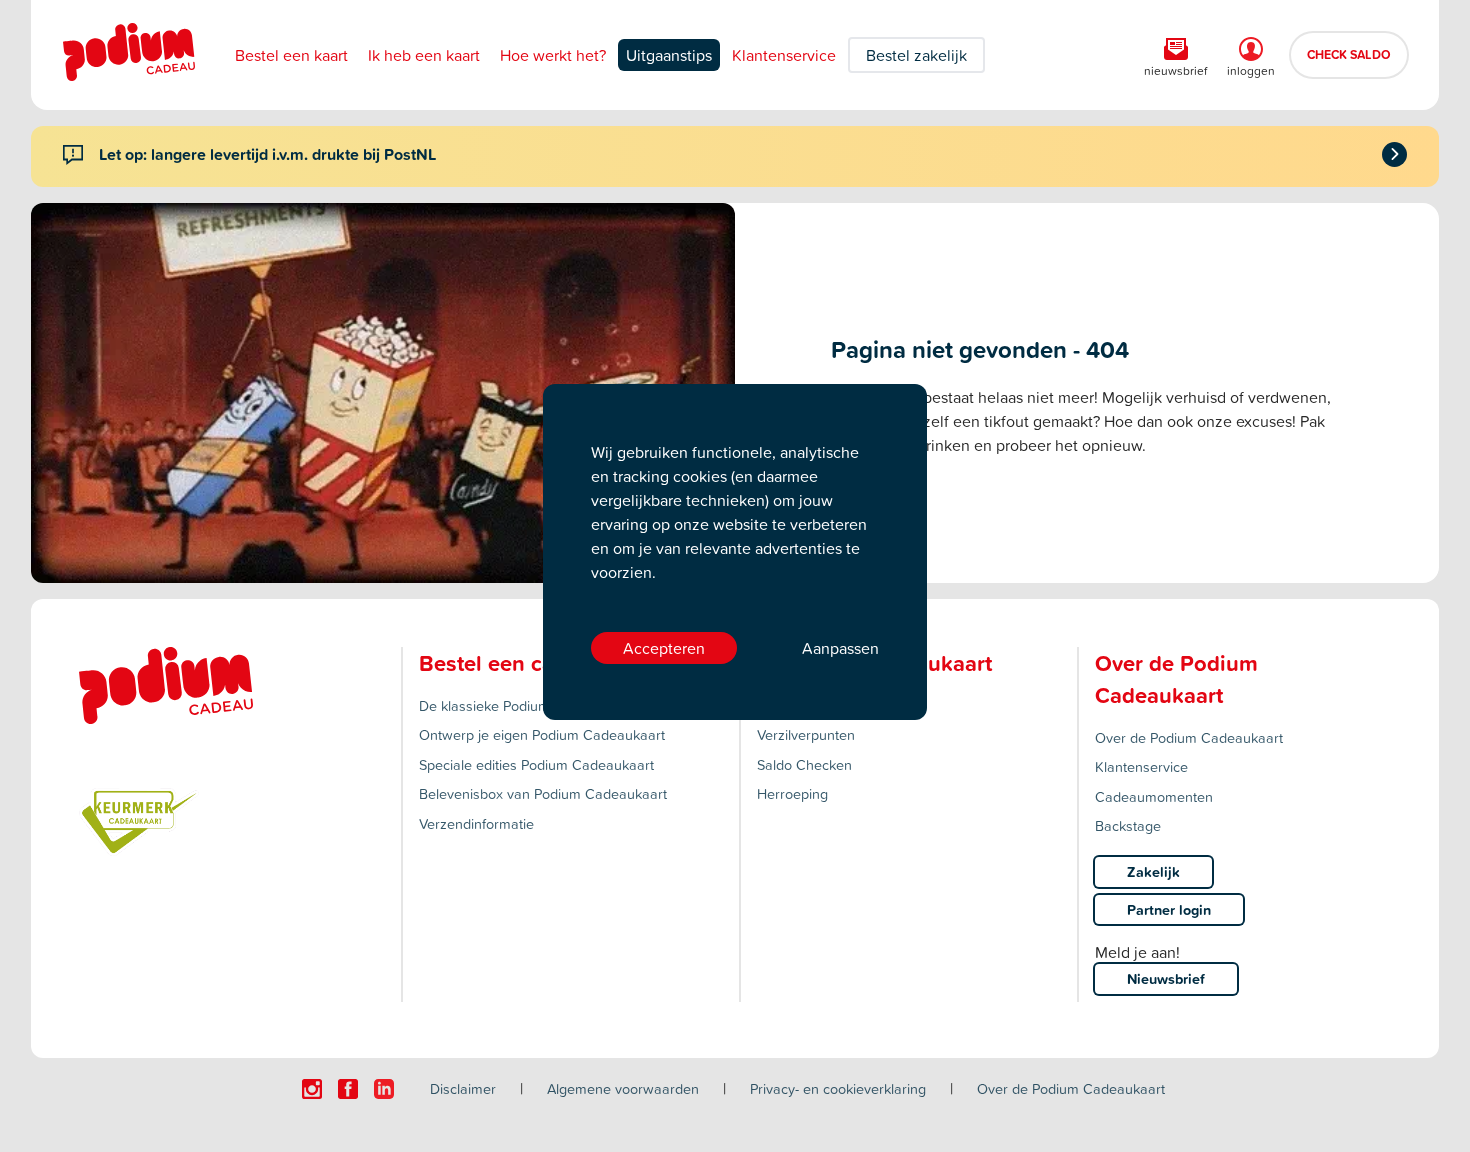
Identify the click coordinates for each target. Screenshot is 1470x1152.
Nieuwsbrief (1166, 978)
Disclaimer (463, 1088)
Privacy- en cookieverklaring (838, 1088)
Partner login (1169, 909)
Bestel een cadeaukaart (537, 663)
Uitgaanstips (669, 55)
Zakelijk (1153, 871)
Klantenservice (784, 55)
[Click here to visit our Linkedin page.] (384, 1089)
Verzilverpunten (806, 734)
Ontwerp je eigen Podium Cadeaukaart (542, 734)
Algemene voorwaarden (623, 1088)
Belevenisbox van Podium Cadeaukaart (543, 793)
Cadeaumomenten (1154, 796)
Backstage (1128, 825)
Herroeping (792, 793)
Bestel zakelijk (916, 55)
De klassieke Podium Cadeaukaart (527, 705)
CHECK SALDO (1349, 54)
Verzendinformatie (476, 823)
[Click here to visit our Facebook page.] (348, 1089)
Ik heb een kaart (424, 55)
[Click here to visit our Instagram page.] (312, 1089)
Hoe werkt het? (553, 55)
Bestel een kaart (291, 55)
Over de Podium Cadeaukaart (1189, 737)
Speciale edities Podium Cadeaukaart (536, 764)
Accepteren (664, 648)
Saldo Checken (804, 764)
